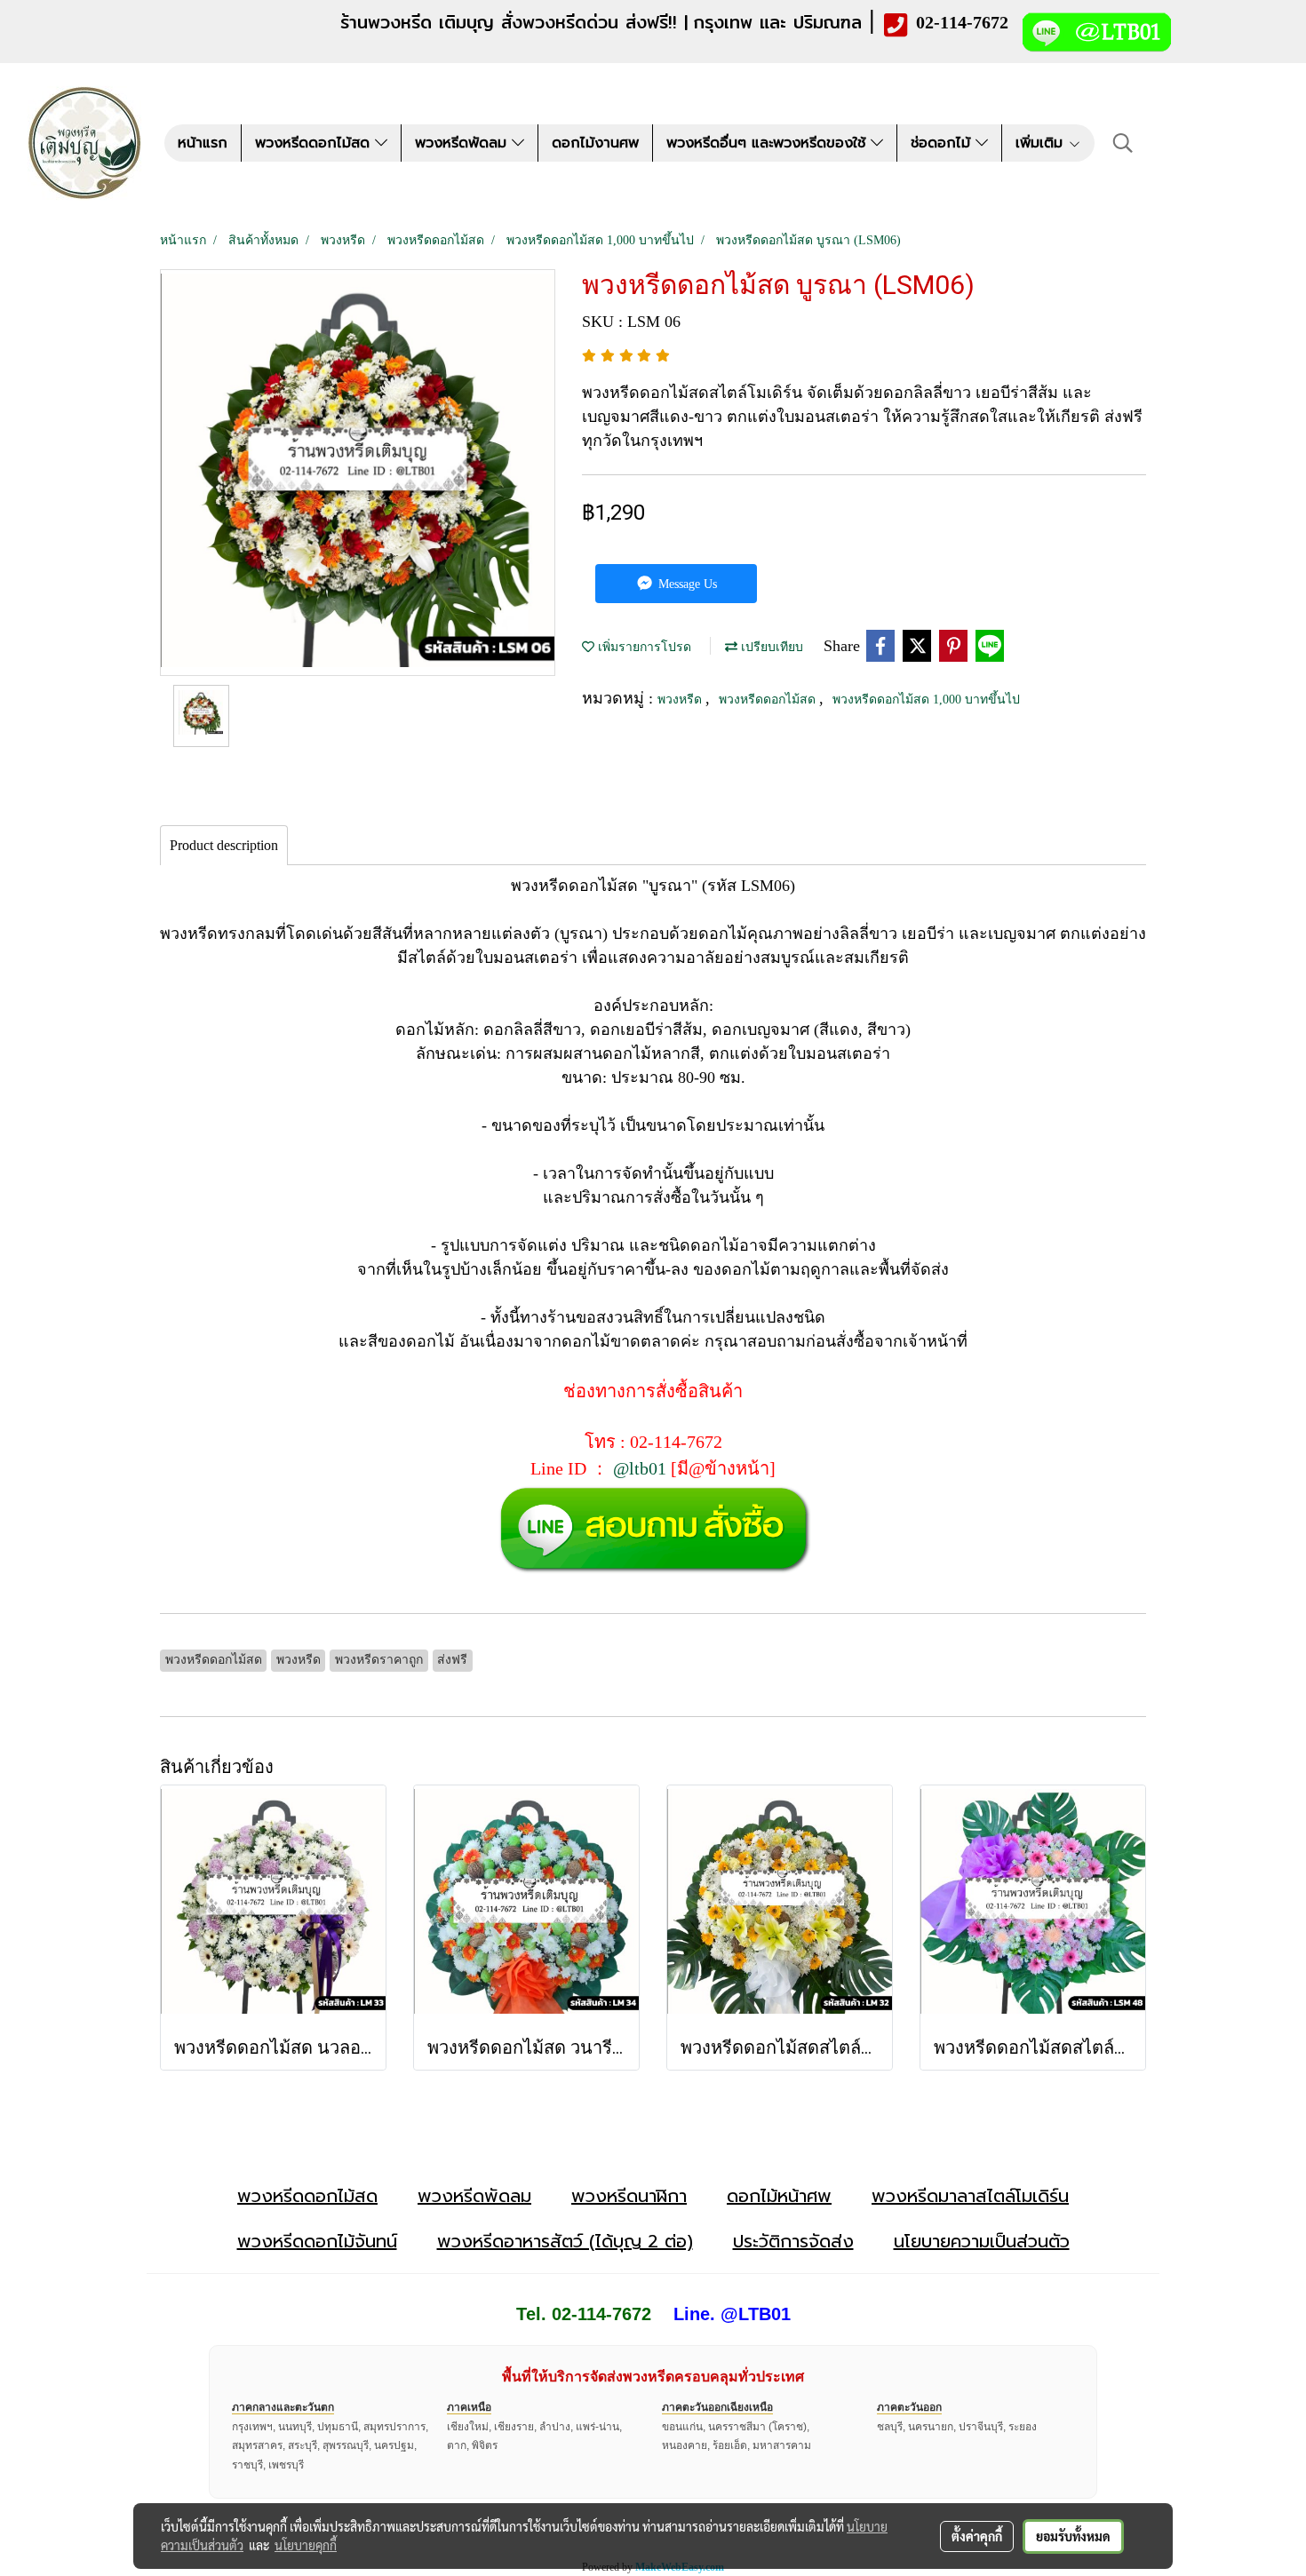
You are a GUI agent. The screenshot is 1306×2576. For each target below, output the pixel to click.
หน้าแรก (203, 143)
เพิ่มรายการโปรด (643, 647)
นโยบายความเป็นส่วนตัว (982, 2241)
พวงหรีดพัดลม (463, 143)
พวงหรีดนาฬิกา (629, 2196)
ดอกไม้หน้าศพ (779, 2196)
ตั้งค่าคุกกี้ (977, 2536)
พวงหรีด (681, 700)
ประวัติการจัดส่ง (793, 2241)
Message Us (686, 584)
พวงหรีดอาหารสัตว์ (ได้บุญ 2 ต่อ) (565, 2241)
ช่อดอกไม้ (943, 143)
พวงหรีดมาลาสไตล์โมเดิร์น (970, 2196)
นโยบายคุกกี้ (306, 2545)
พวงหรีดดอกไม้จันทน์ (317, 2241)
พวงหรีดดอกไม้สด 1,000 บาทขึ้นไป (926, 700)
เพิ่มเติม (1042, 143)
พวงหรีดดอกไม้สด (315, 143)
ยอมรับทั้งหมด (1073, 2536)
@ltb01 (640, 1468)
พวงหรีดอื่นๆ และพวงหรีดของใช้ (768, 143)
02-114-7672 (962, 22)
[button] (1123, 143)
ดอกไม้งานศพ (595, 143)
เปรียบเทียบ (770, 647)
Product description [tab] (224, 845)
